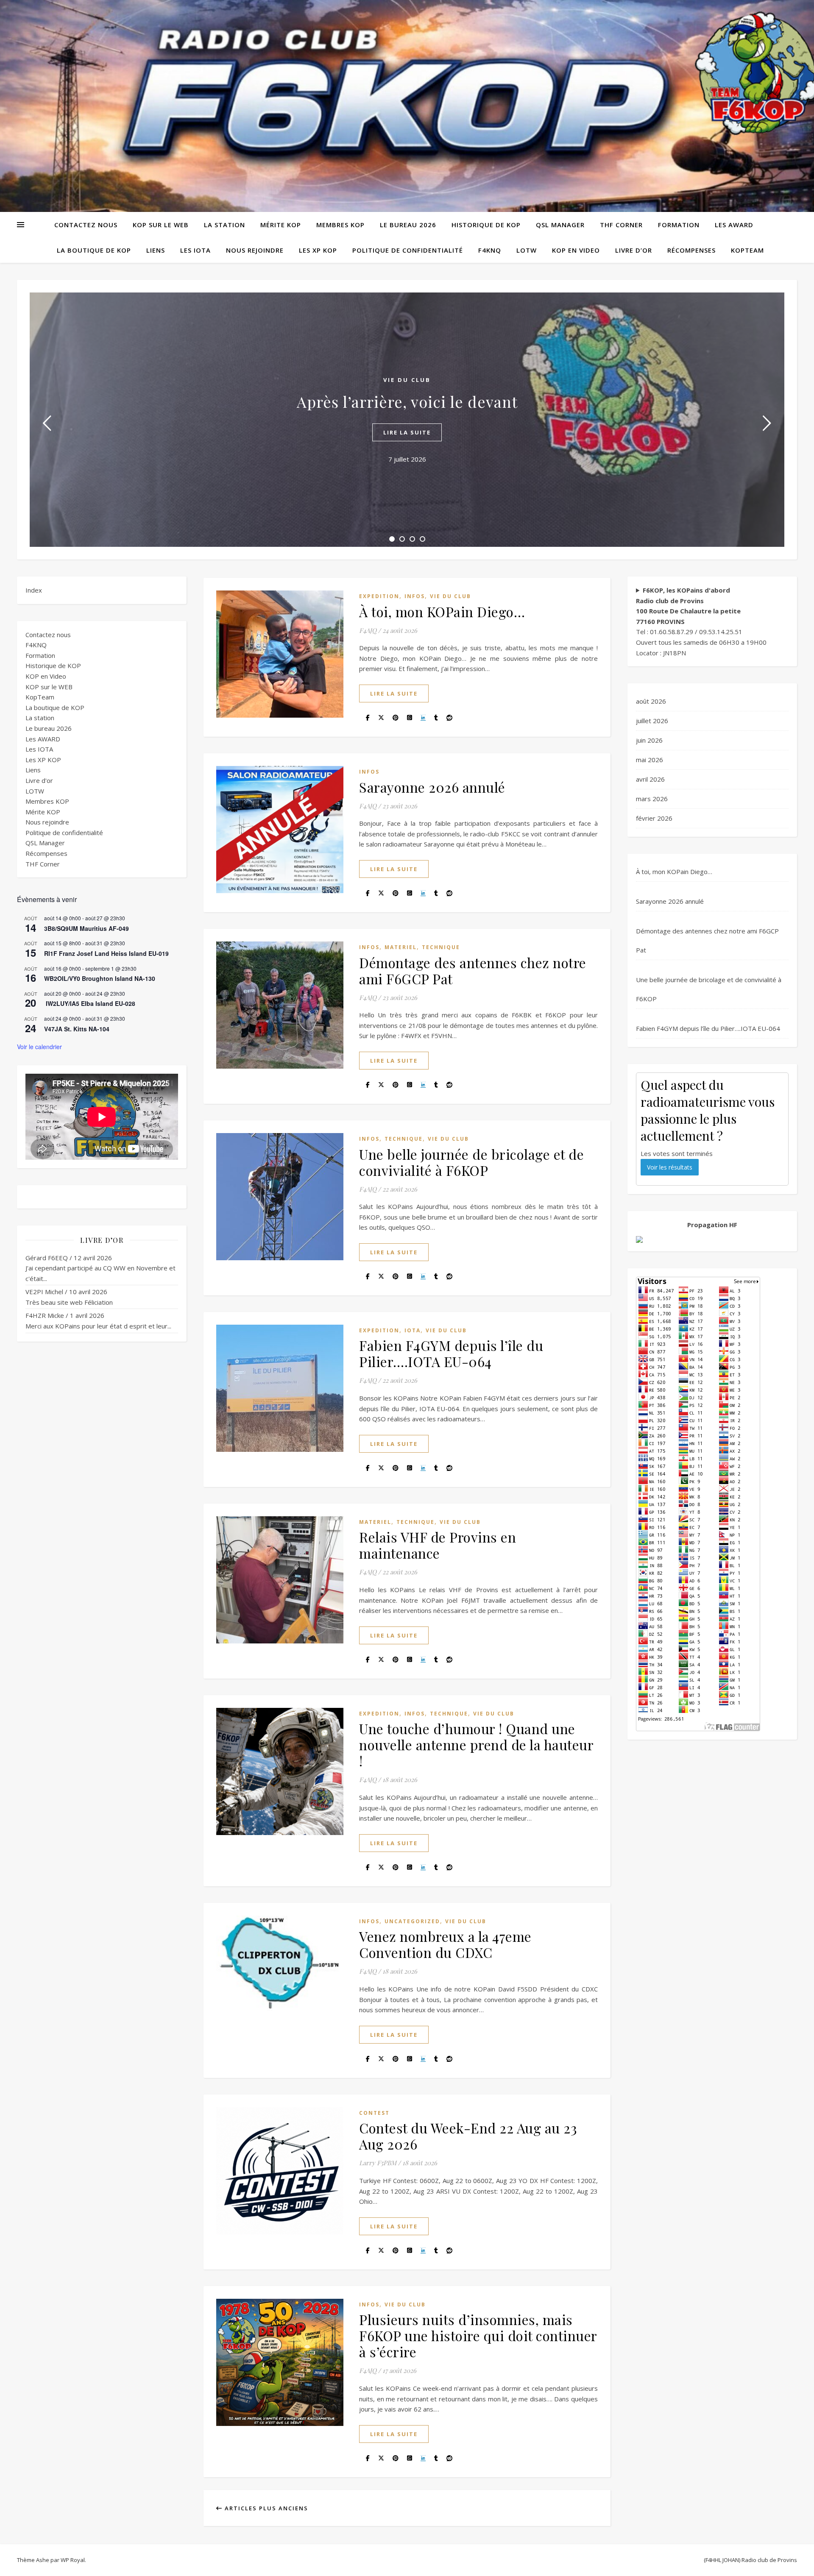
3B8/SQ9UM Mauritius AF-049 (86, 928)
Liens (156, 250)
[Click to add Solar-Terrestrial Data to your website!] (712, 1239)
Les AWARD (734, 225)
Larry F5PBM (378, 2163)
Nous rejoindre (255, 250)
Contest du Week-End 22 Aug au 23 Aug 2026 (468, 2136)
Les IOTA (195, 250)
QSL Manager (560, 225)
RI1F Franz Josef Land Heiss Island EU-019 (106, 953)
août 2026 (651, 701)
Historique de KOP (486, 225)
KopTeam (747, 250)
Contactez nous (86, 225)
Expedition (379, 596)
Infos (415, 596)
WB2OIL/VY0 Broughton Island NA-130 (100, 978)
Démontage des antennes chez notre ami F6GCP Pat (473, 971)
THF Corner (621, 225)
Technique (441, 947)
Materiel (401, 947)
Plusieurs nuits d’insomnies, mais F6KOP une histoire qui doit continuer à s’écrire (478, 2335)
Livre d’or (634, 250)
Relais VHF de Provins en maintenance (438, 1545)
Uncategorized (412, 1921)
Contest (374, 2113)
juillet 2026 (652, 721)
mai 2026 (650, 760)
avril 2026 (650, 779)
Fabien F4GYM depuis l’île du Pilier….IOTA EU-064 (451, 1353)
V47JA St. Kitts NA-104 (77, 1029)
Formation (679, 225)
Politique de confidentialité (408, 250)
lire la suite (407, 432)
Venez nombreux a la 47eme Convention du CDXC (445, 1944)
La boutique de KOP (94, 250)
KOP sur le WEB (161, 225)
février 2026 (654, 818)
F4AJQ (368, 630)
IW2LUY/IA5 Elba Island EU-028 (90, 1003)
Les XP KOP (318, 250)
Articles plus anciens (265, 2508)
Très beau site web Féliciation (69, 1302)
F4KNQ (490, 250)
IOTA (413, 1330)
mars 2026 (652, 799)
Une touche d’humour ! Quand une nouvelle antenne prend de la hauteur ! (476, 1745)
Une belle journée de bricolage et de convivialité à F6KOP (471, 1162)
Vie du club (407, 380)
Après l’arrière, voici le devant (407, 401)
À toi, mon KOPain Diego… (442, 611)
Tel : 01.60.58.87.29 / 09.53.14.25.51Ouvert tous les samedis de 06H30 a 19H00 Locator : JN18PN (701, 621)
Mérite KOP (281, 225)
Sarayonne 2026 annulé (432, 787)
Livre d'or (39, 780)
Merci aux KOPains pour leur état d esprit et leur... (98, 1326)
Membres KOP (340, 225)
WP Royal (73, 2560)
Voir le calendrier (39, 1047)
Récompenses (691, 250)
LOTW (527, 250)
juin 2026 (649, 740)
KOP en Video (576, 250)
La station (224, 225)
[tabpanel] (407, 420)
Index (34, 590)
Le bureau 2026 (408, 225)
